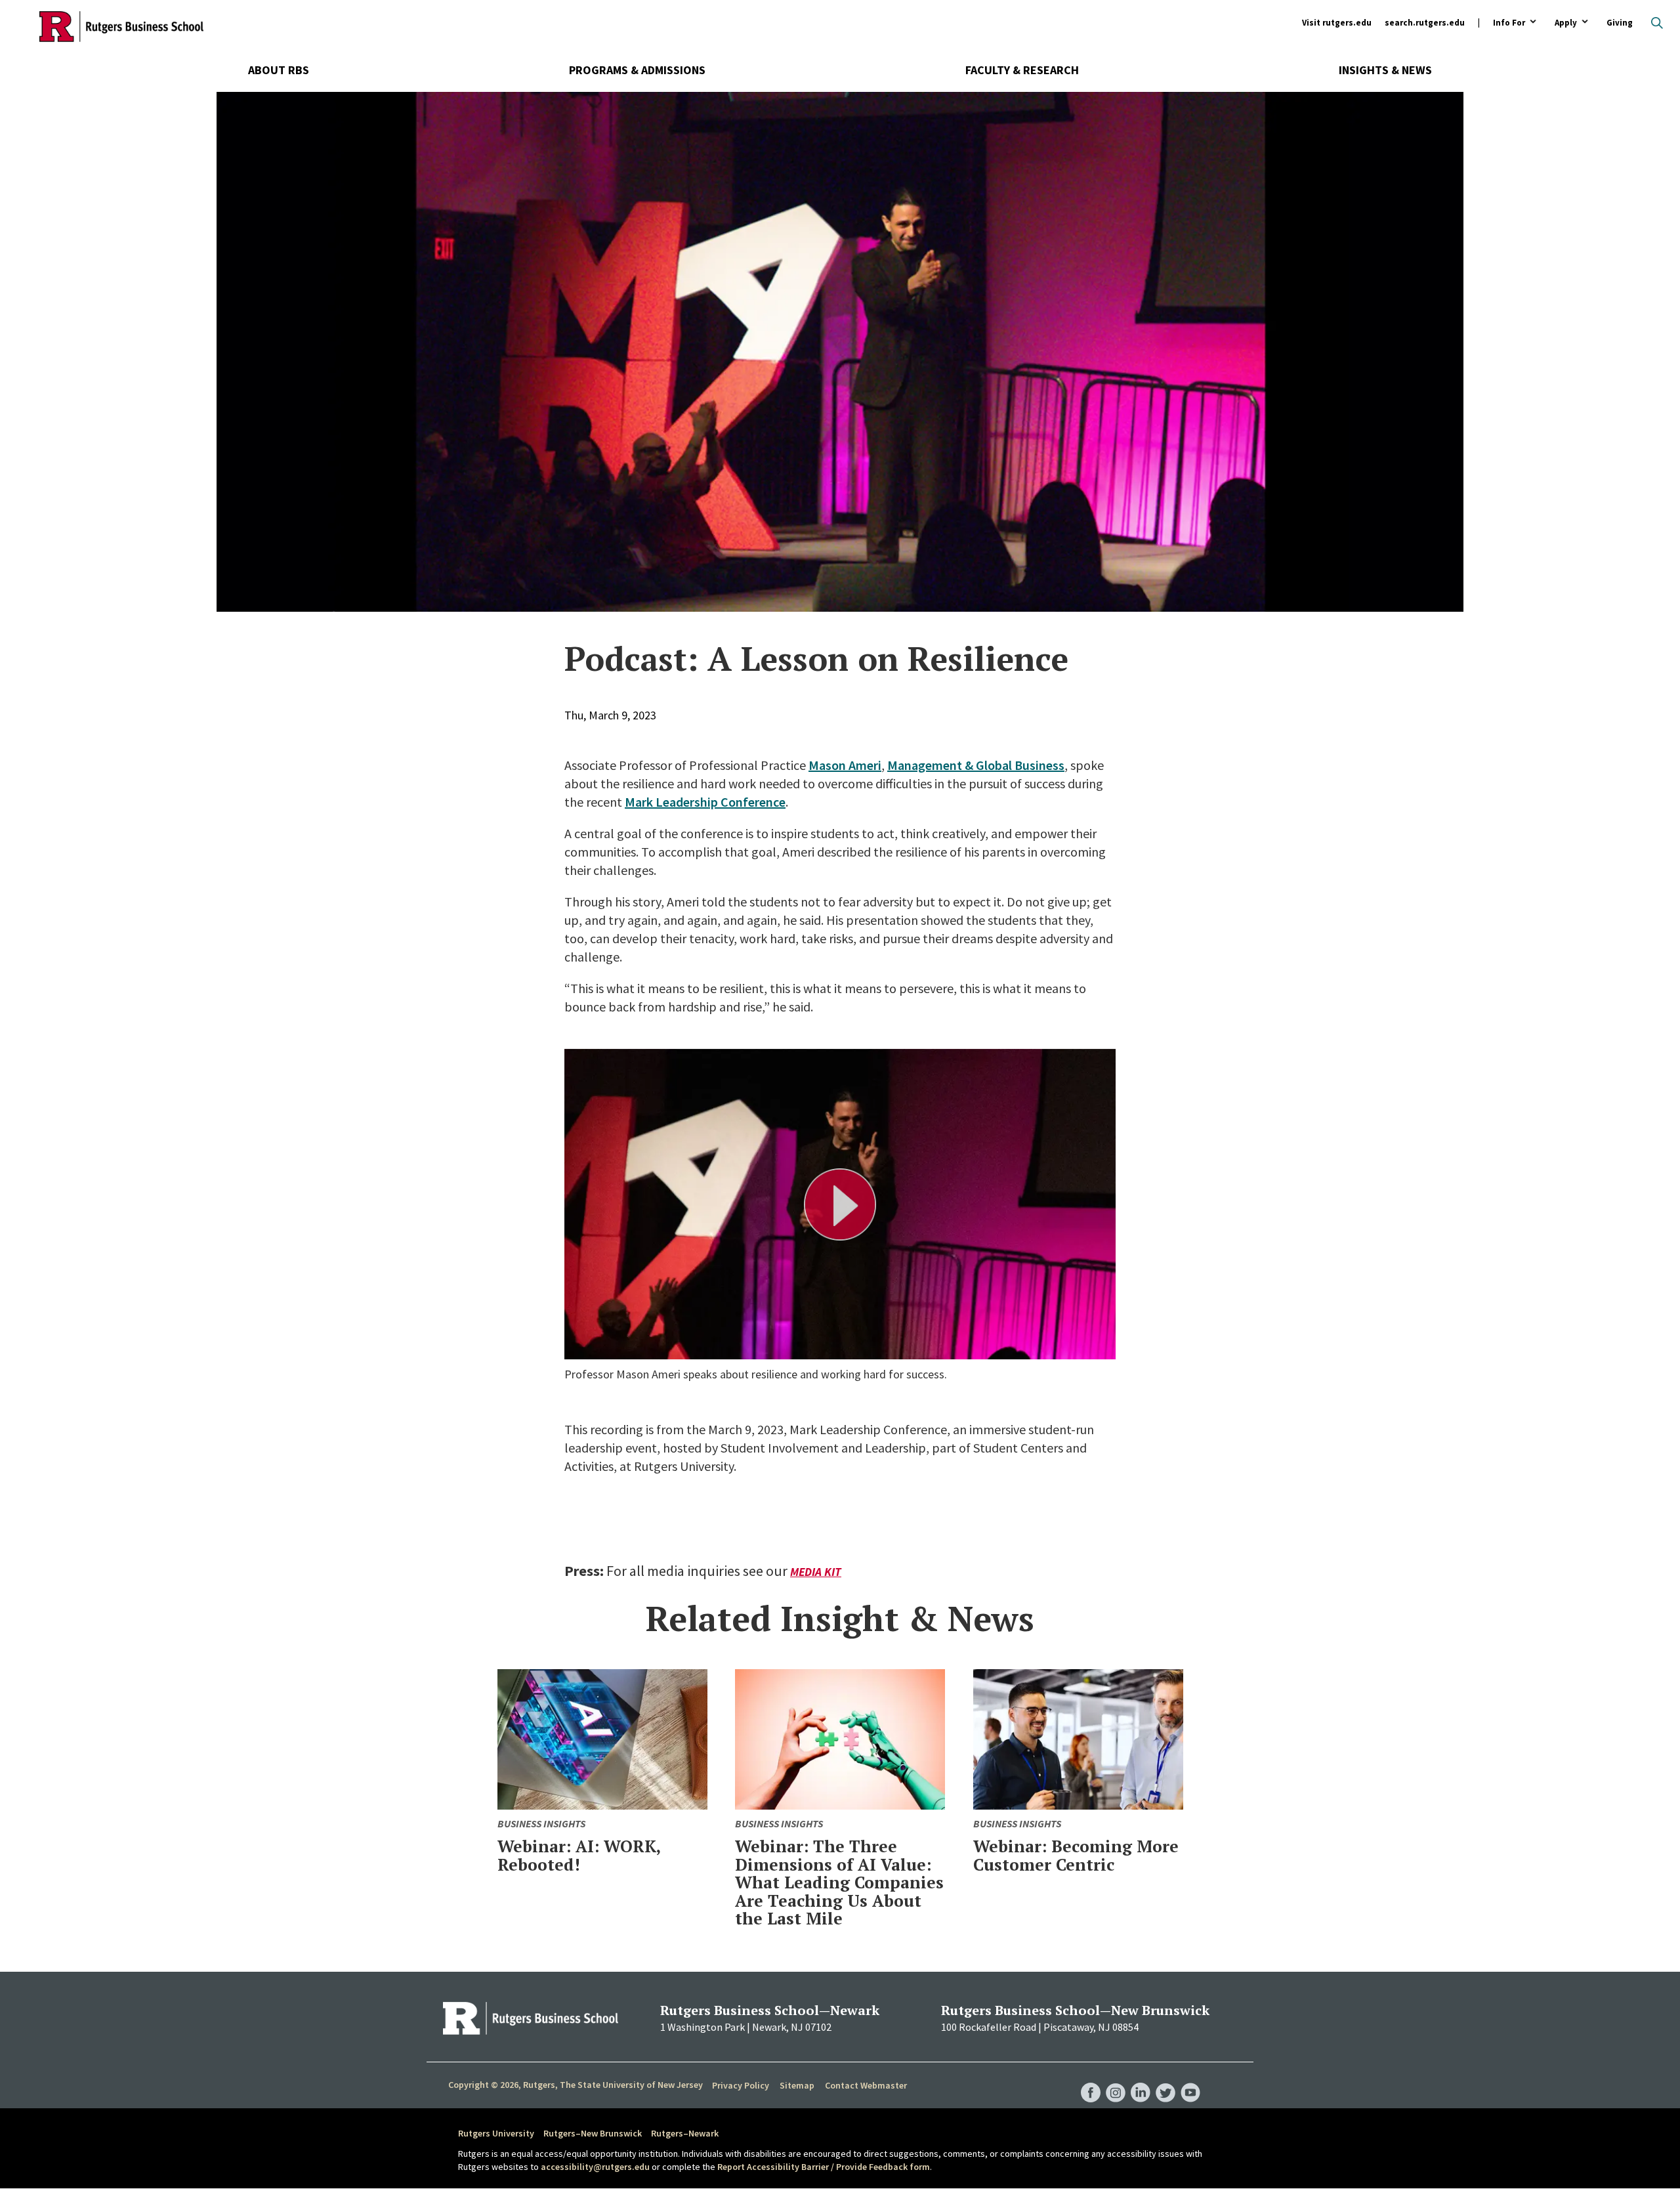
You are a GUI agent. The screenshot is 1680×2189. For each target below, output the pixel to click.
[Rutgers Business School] (121, 26)
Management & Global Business (976, 765)
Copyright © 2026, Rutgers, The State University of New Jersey (576, 2085)
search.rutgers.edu (1425, 23)
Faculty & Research (1022, 70)
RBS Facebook (1091, 2079)
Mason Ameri (845, 765)
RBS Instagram (1116, 2079)
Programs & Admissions (637, 70)
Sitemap (797, 2085)
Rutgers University (496, 2133)
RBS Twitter (1165, 2079)
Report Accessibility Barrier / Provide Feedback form (824, 2167)
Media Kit (816, 1572)
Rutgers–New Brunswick (593, 2133)
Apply (1566, 23)
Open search (1657, 23)
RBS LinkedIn (1141, 2079)
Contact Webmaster (866, 2085)
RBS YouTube (1190, 2079)
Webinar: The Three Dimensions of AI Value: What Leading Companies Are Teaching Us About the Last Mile (839, 1882)
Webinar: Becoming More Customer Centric (1076, 1855)
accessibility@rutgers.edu (595, 2167)
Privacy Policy (741, 2085)
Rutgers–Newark (685, 2133)
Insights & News (1385, 70)
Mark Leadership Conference (705, 802)
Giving (1620, 23)
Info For (1509, 23)
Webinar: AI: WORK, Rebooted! (579, 1855)
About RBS (279, 70)
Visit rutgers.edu (1337, 23)
